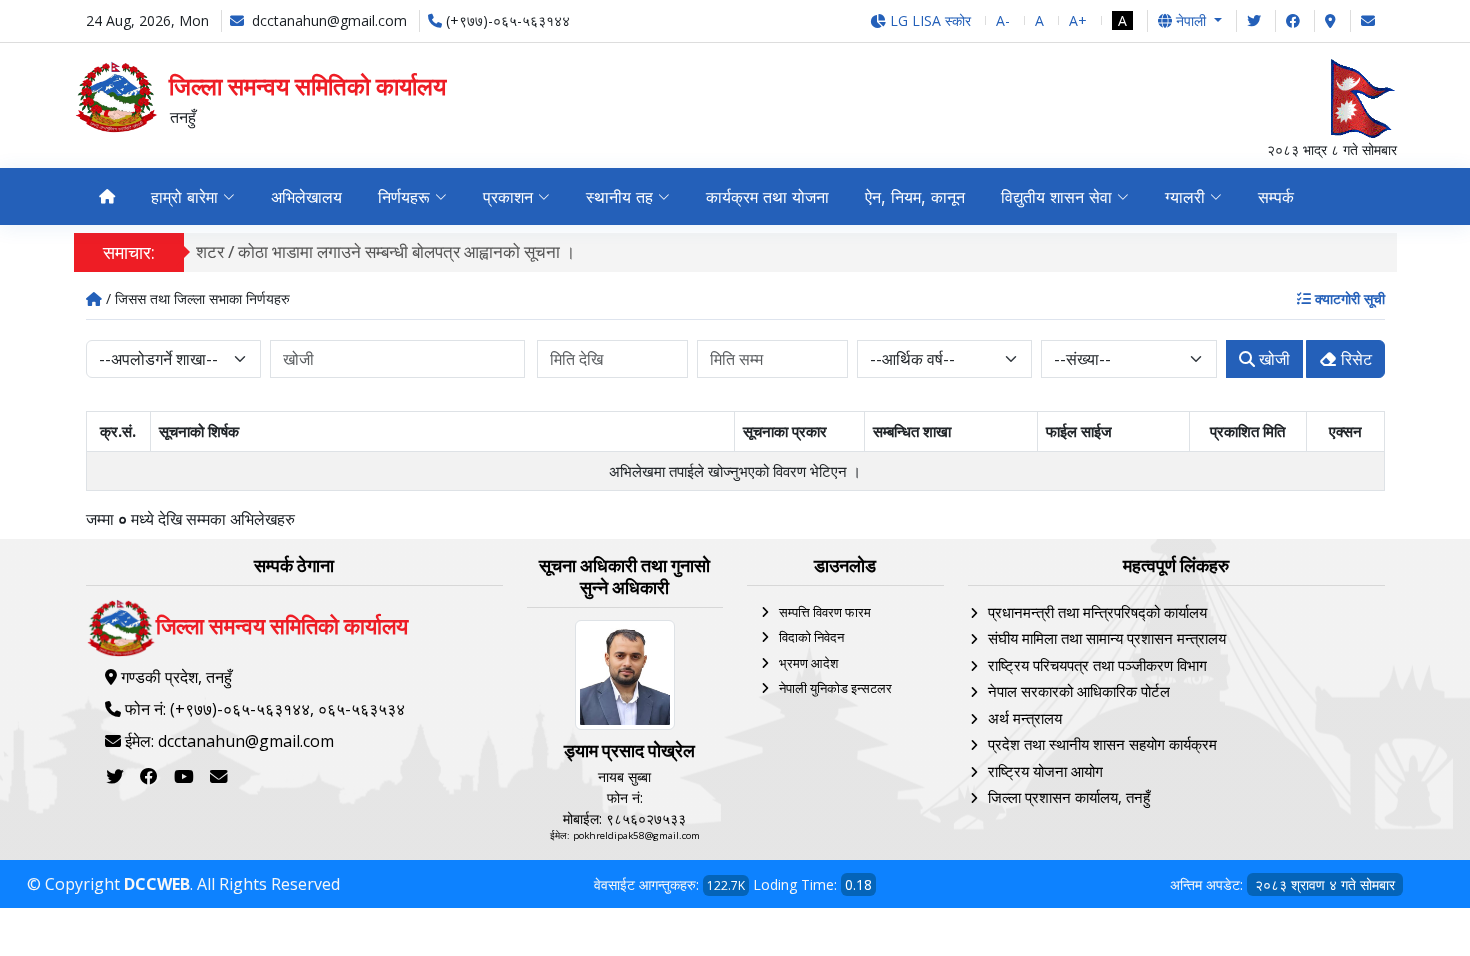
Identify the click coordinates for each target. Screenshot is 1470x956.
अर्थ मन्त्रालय (1025, 718)
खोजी (1272, 359)
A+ (1078, 20)
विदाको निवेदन (811, 637)
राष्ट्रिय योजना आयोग (1045, 771)
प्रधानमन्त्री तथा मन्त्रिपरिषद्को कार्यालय (1097, 612)
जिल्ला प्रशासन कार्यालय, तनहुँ (1069, 797)
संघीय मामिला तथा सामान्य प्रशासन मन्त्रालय (1107, 638)
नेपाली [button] (1191, 20)
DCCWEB (157, 884)
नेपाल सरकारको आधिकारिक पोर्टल (1079, 691)
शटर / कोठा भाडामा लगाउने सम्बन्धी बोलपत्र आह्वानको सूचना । (385, 251)
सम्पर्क (1276, 197)
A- (1003, 20)
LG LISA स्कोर (928, 20)
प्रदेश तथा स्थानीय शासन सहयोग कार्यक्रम (1102, 744)
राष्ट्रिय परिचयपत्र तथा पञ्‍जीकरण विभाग (1097, 665)
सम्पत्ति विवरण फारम (825, 612)
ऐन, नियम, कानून (915, 197)
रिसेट (1354, 359)
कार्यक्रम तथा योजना (767, 197)
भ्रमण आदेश (808, 663)
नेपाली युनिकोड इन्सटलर (835, 688)
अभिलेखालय (306, 197)
